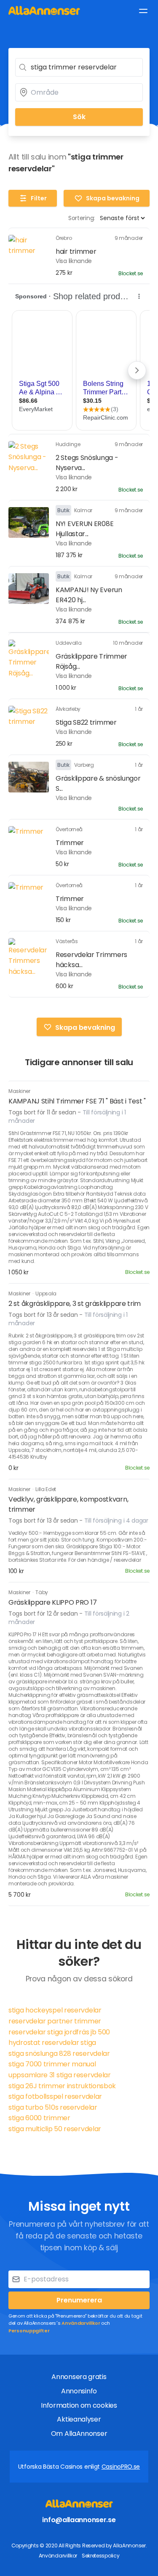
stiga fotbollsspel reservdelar (55, 2096)
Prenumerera (79, 2300)
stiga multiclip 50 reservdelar (55, 2129)
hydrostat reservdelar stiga (52, 2043)
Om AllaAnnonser (79, 2434)
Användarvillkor (81, 2323)
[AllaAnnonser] (44, 10)
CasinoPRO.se (121, 2467)
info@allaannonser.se (79, 2520)
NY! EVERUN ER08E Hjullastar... (84, 529)
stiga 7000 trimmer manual (52, 2064)
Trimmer (70, 843)
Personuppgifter (29, 2331)
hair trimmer (76, 251)
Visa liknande (74, 261)
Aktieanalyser (79, 2419)
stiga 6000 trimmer (39, 2118)
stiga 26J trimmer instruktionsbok (62, 2086)
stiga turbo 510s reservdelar (53, 2107)
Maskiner (19, 1091)
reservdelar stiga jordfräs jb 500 (59, 2032)
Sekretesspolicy (101, 2556)
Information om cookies (79, 2405)
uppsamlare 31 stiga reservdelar (60, 2075)
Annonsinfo (79, 2391)
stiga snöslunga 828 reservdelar (59, 2054)
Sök (79, 117)
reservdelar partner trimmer (55, 2021)
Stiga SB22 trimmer (86, 722)
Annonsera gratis (79, 2377)
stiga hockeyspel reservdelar (55, 2010)
